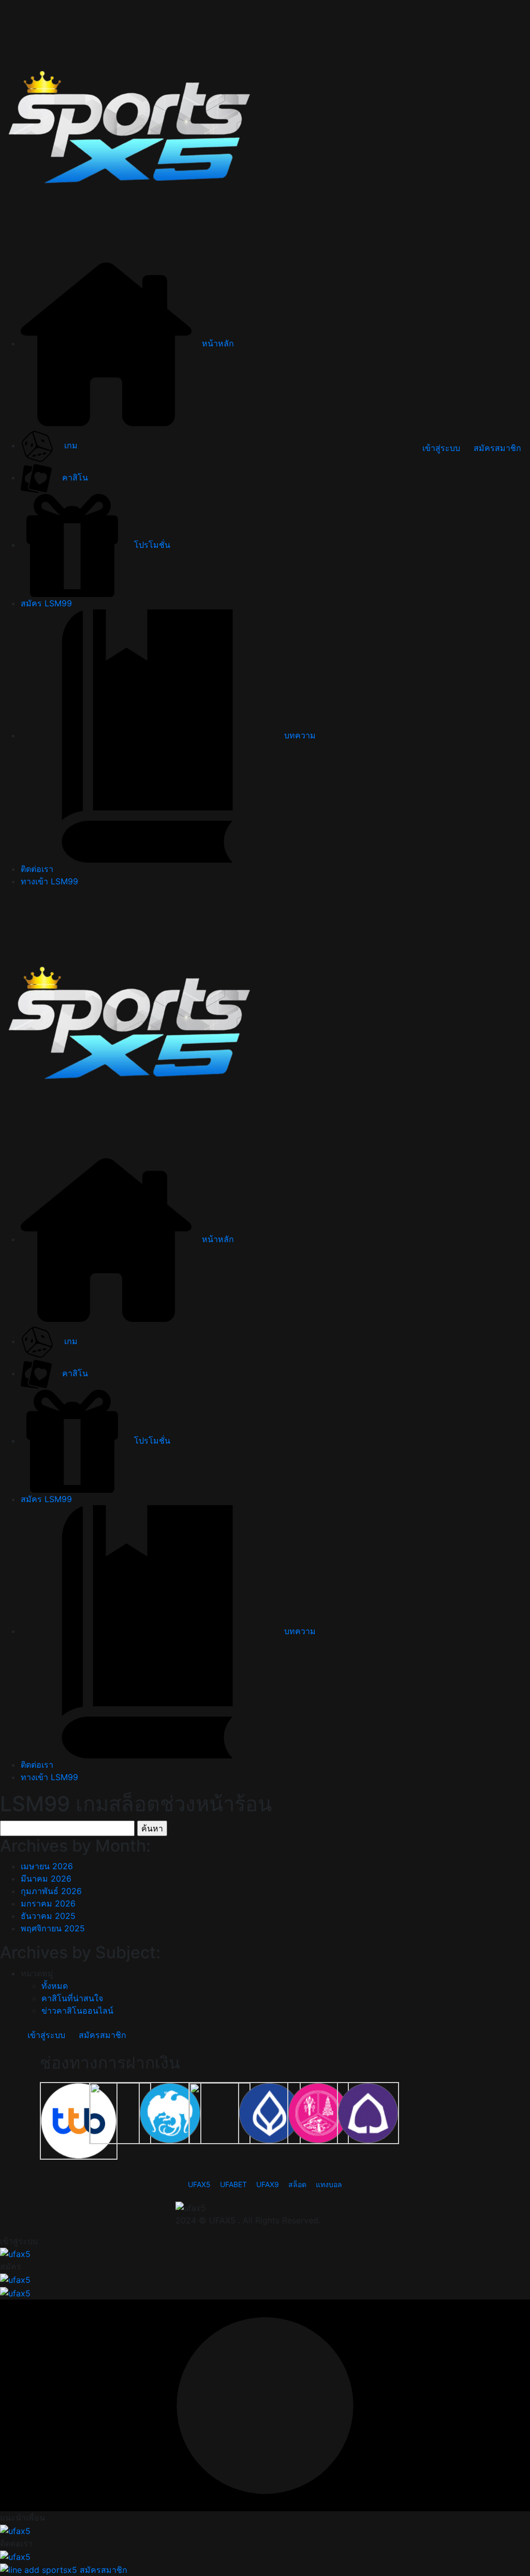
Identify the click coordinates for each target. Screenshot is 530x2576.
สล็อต (297, 2184)
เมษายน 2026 (47, 1866)
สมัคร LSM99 (46, 603)
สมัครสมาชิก (497, 448)
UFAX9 (268, 2184)
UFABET (233, 2184)
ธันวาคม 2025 (48, 1916)
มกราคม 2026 (48, 1903)
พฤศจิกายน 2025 (53, 1928)
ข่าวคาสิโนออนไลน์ (77, 2011)
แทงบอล (329, 2184)
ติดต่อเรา (37, 869)
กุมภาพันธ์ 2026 (51, 1891)
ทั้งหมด (55, 1986)
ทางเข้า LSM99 (49, 881)
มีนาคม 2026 (46, 1879)
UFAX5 (199, 2184)
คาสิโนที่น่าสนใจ (72, 1998)
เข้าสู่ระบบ (441, 448)
